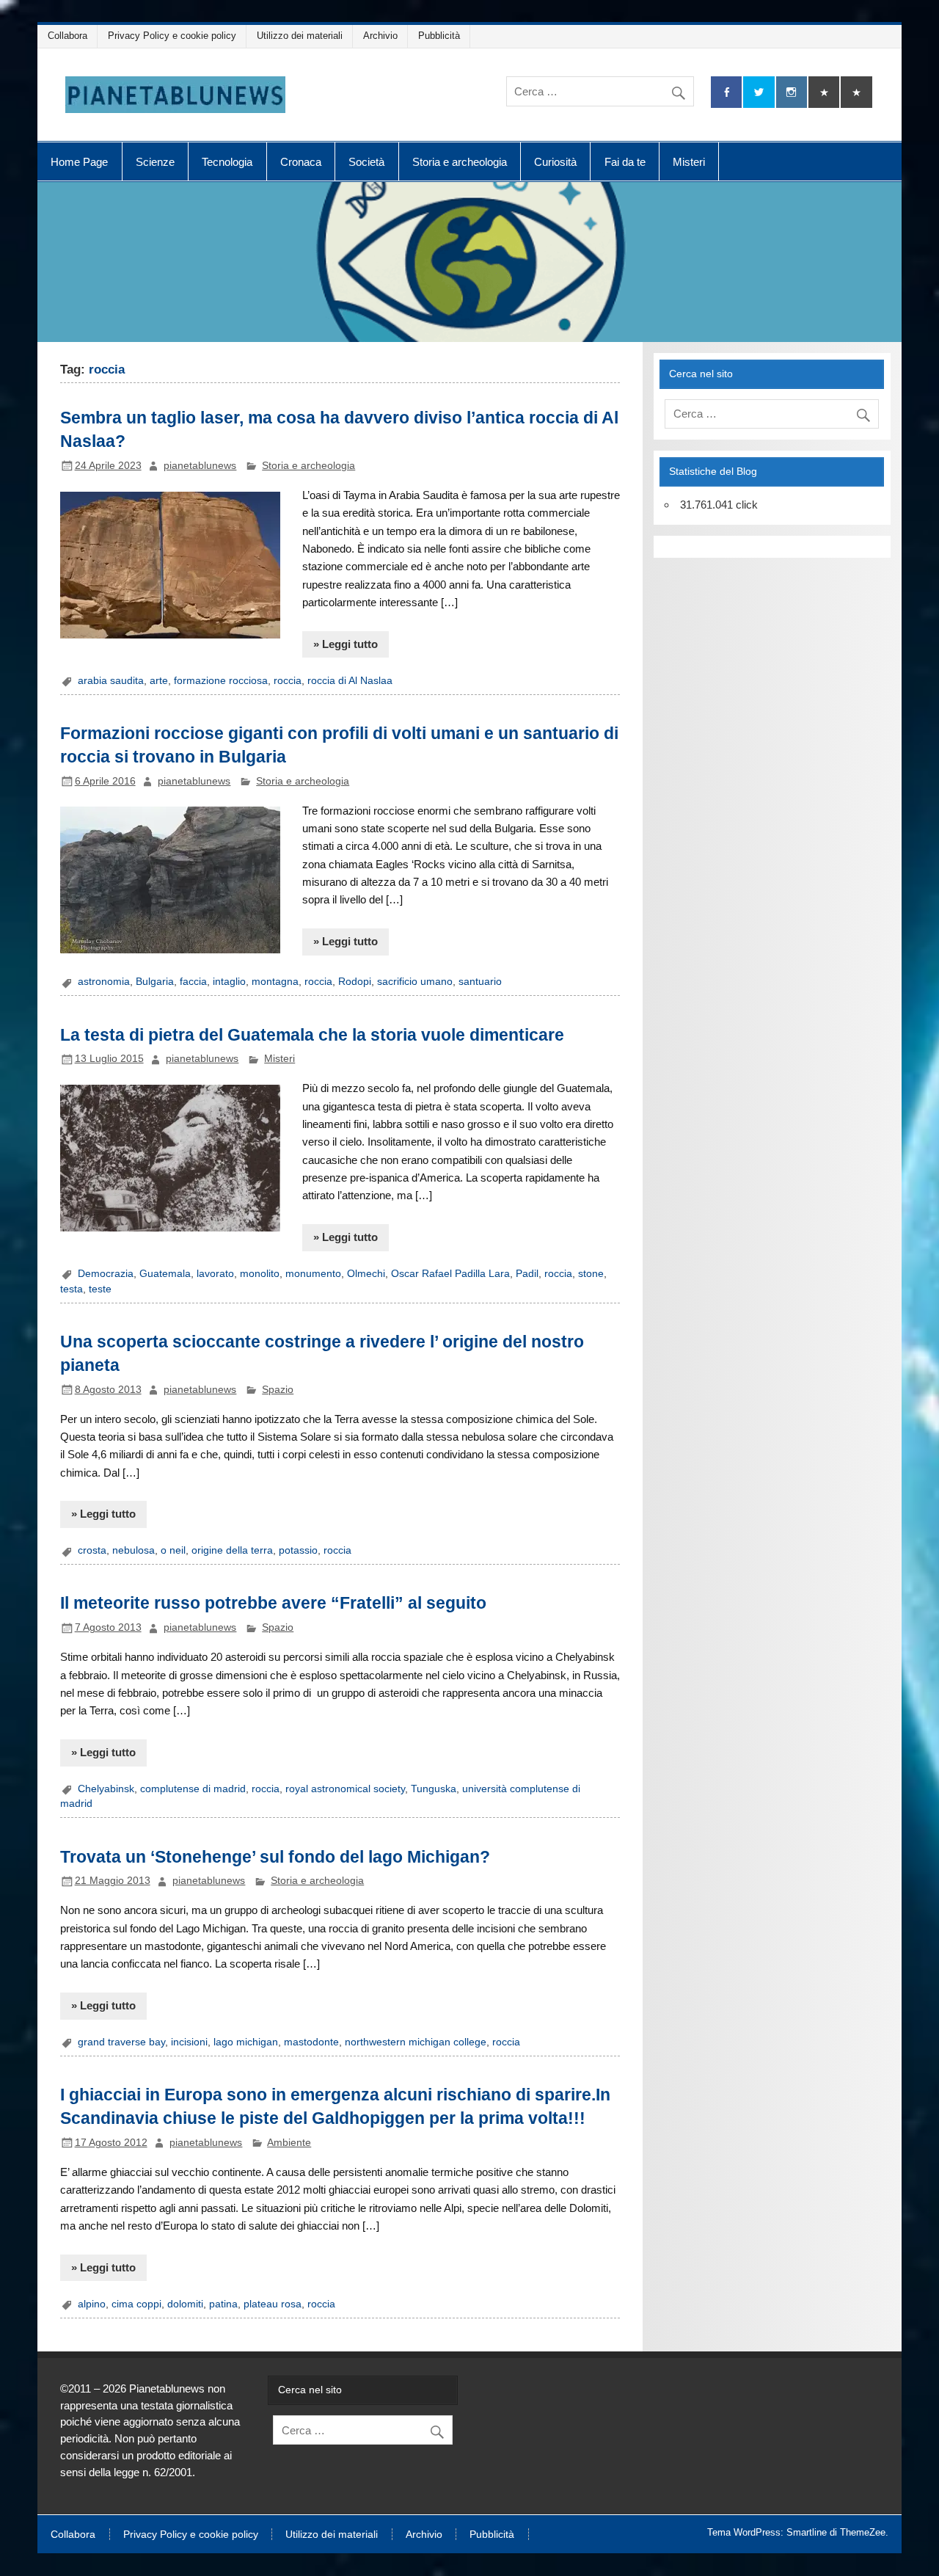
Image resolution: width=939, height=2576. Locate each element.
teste (100, 1289)
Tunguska (434, 1789)
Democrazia (106, 1274)
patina (223, 2304)
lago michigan (246, 2042)
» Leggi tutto (346, 644)
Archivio (380, 36)
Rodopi (355, 982)
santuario (480, 982)
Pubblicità (439, 36)
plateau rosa (273, 2304)
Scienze (155, 162)
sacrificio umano (415, 982)
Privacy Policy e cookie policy (172, 36)
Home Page (79, 162)
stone (591, 1274)
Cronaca (301, 162)
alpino (92, 2304)
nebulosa (134, 1550)
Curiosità (555, 162)
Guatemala (165, 1274)
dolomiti (185, 2304)
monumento (313, 1274)
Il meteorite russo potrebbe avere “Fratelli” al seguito (273, 1603)
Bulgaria (155, 982)
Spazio (278, 1390)
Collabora (67, 36)
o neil (173, 1550)
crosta (92, 1550)
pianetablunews (200, 466)
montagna (275, 982)
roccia (288, 681)
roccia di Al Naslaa (350, 681)
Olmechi (366, 1274)
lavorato (215, 1274)
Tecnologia (227, 162)
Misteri (689, 162)
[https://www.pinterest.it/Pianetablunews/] (824, 92)
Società (366, 162)
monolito (260, 1274)
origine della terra (232, 1550)
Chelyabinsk (106, 1789)
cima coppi (136, 2304)
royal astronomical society (345, 1789)
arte (159, 681)
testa (72, 1289)
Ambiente (289, 2143)
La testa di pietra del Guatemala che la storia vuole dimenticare (312, 1035)
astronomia (104, 982)
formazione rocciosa (221, 681)
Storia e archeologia (460, 162)
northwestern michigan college (416, 2042)
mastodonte (311, 2042)
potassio (298, 1550)
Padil (527, 1274)
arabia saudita (111, 681)
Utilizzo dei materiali (300, 36)
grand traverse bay (121, 2042)
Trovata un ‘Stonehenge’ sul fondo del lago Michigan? (275, 1857)
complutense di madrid (193, 1789)
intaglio (229, 982)
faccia (193, 982)
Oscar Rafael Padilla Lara (450, 1274)
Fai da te (625, 162)
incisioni (189, 2042)
